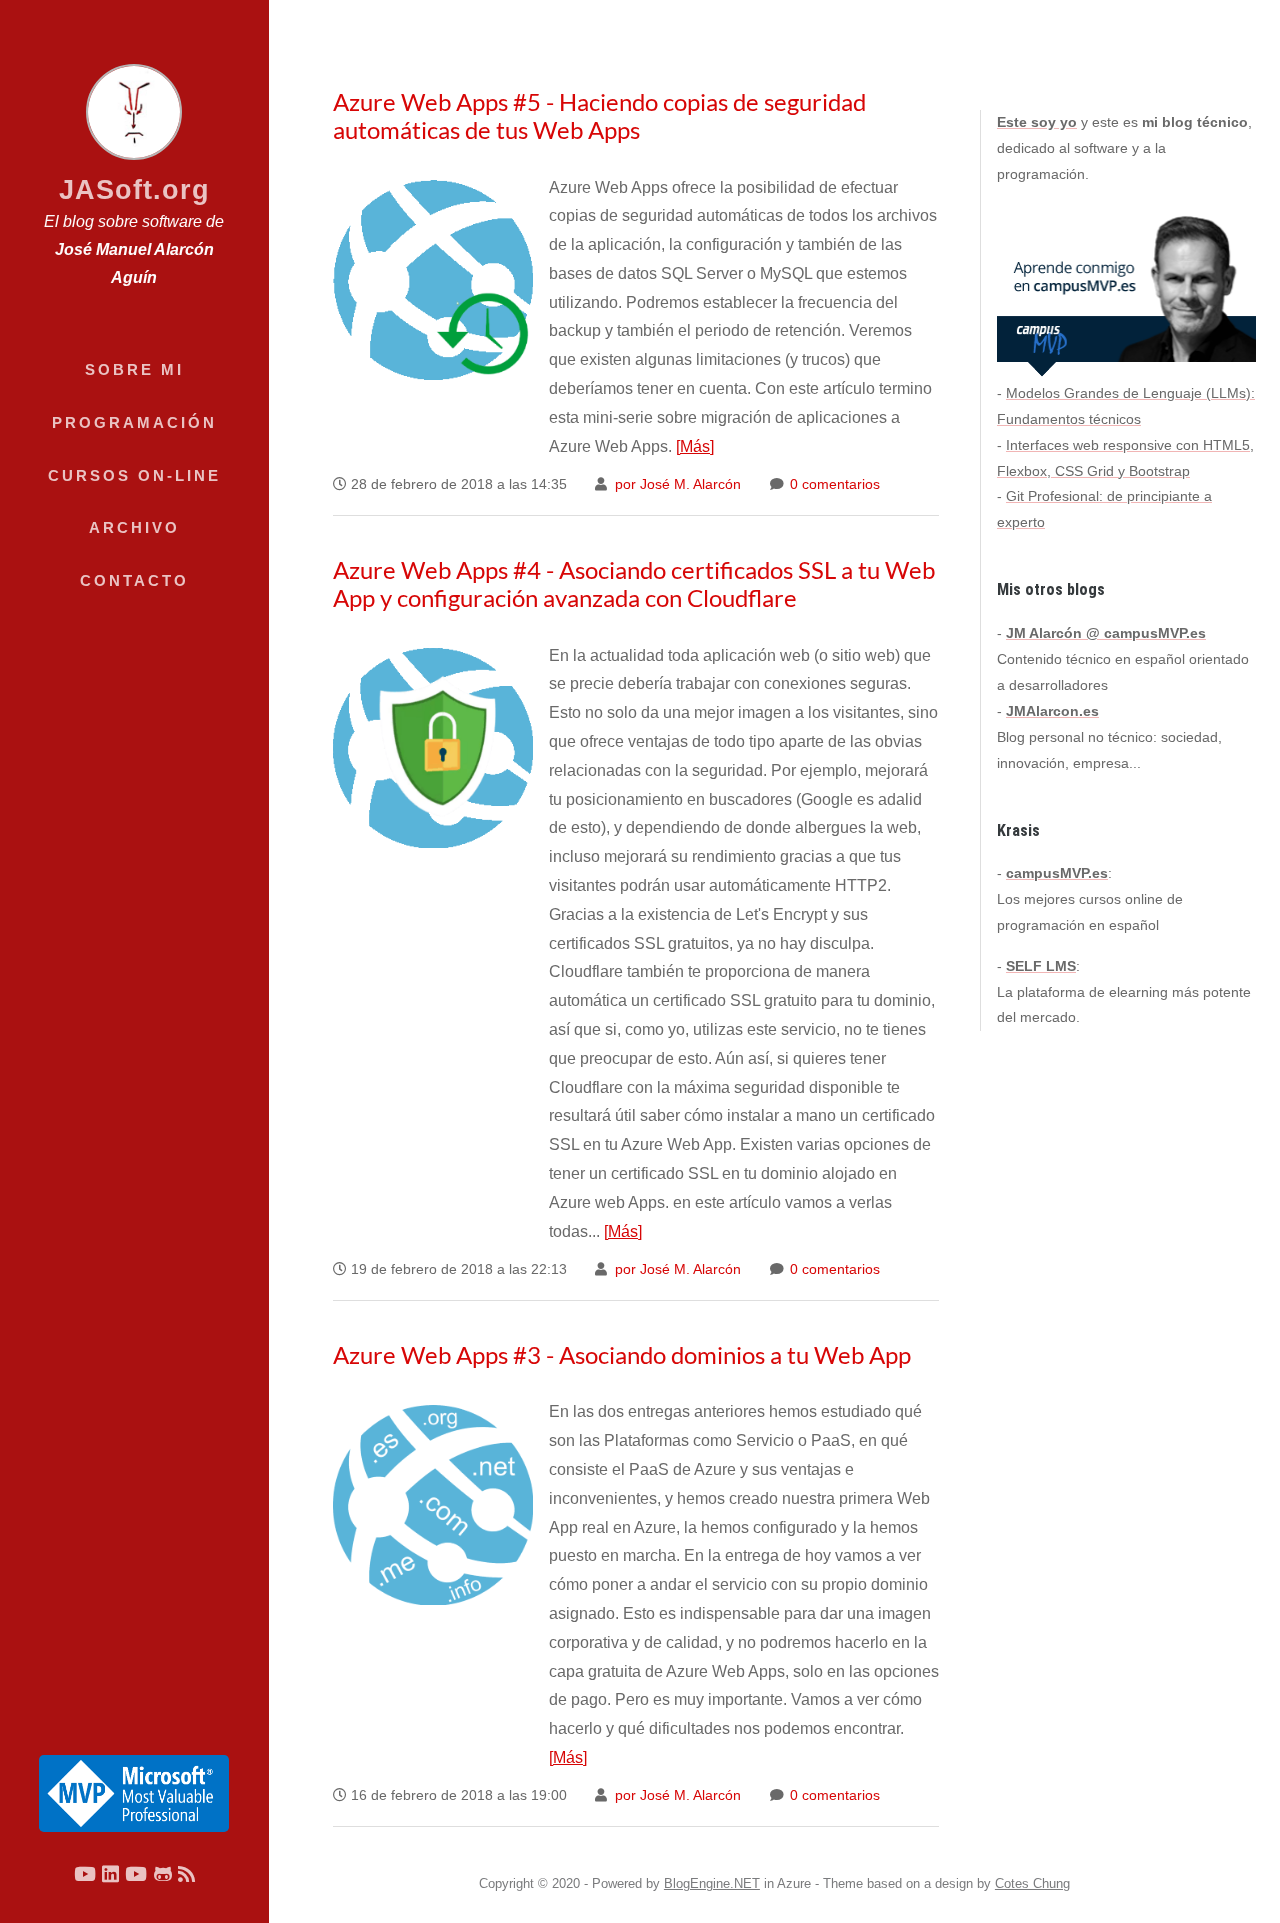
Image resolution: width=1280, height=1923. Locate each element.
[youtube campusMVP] (136, 1873)
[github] (163, 1873)
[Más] (695, 446)
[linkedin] (110, 1873)
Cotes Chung (1032, 1883)
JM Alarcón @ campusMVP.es (1106, 633)
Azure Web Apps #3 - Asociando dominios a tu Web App (622, 1354)
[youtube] (85, 1873)
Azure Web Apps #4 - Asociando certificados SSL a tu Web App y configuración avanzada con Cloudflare (634, 583)
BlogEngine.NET (712, 1883)
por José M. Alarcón (676, 484)
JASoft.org (134, 189)
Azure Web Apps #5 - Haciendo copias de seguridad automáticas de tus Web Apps (599, 115)
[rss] (186, 1873)
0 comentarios (833, 484)
